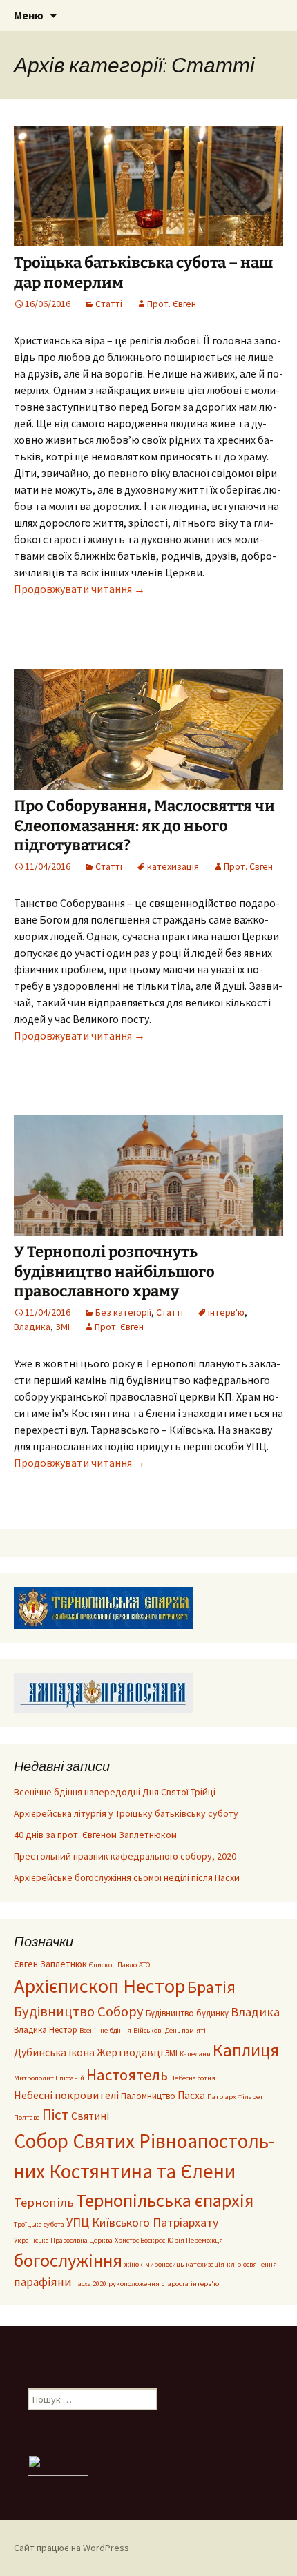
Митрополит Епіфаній (49, 2078)
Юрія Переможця (195, 2240)
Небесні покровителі (66, 2095)
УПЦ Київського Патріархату (142, 2222)
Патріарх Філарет (235, 2097)
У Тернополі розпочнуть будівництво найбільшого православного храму (114, 1271)
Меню (29, 15)
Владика (32, 1327)
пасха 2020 (90, 2284)
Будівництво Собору (79, 2011)
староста (175, 2284)
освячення (260, 2264)
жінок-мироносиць (154, 2264)
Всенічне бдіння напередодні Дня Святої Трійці (115, 1792)
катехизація (173, 866)
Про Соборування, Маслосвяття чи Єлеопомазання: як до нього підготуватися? (144, 826)
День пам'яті (185, 2030)
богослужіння (68, 2260)
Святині (90, 2116)
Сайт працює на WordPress (71, 2548)
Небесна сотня (193, 2078)
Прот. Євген (172, 304)
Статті (109, 304)
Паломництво (148, 2096)
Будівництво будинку (187, 2013)
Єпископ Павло (113, 1965)
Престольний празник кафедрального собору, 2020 (125, 1856)
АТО (145, 1965)
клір (234, 2264)
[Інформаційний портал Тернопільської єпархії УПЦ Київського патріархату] (104, 1607)
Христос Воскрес (140, 2240)
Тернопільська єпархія (165, 2200)
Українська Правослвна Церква (63, 2240)
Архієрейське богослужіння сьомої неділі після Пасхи (127, 1877)
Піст (56, 2115)
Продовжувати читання (79, 589)
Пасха (191, 2095)
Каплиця (246, 2050)
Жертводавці (130, 2052)
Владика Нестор (46, 2029)
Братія (211, 1987)
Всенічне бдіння (105, 2030)
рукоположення (134, 2284)
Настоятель (127, 2075)
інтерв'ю (226, 1312)
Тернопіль (44, 2202)
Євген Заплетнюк (50, 1964)
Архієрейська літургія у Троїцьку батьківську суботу (126, 1813)
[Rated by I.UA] (58, 2464)
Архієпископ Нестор (99, 1986)
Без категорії (123, 1312)
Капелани (195, 2054)
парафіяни (43, 2282)
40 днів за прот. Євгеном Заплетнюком (95, 1835)
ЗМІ (63, 1327)
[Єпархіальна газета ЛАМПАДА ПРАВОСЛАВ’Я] (104, 1692)
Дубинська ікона (54, 2052)
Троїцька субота (39, 2224)
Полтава (27, 2117)
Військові (148, 2030)
